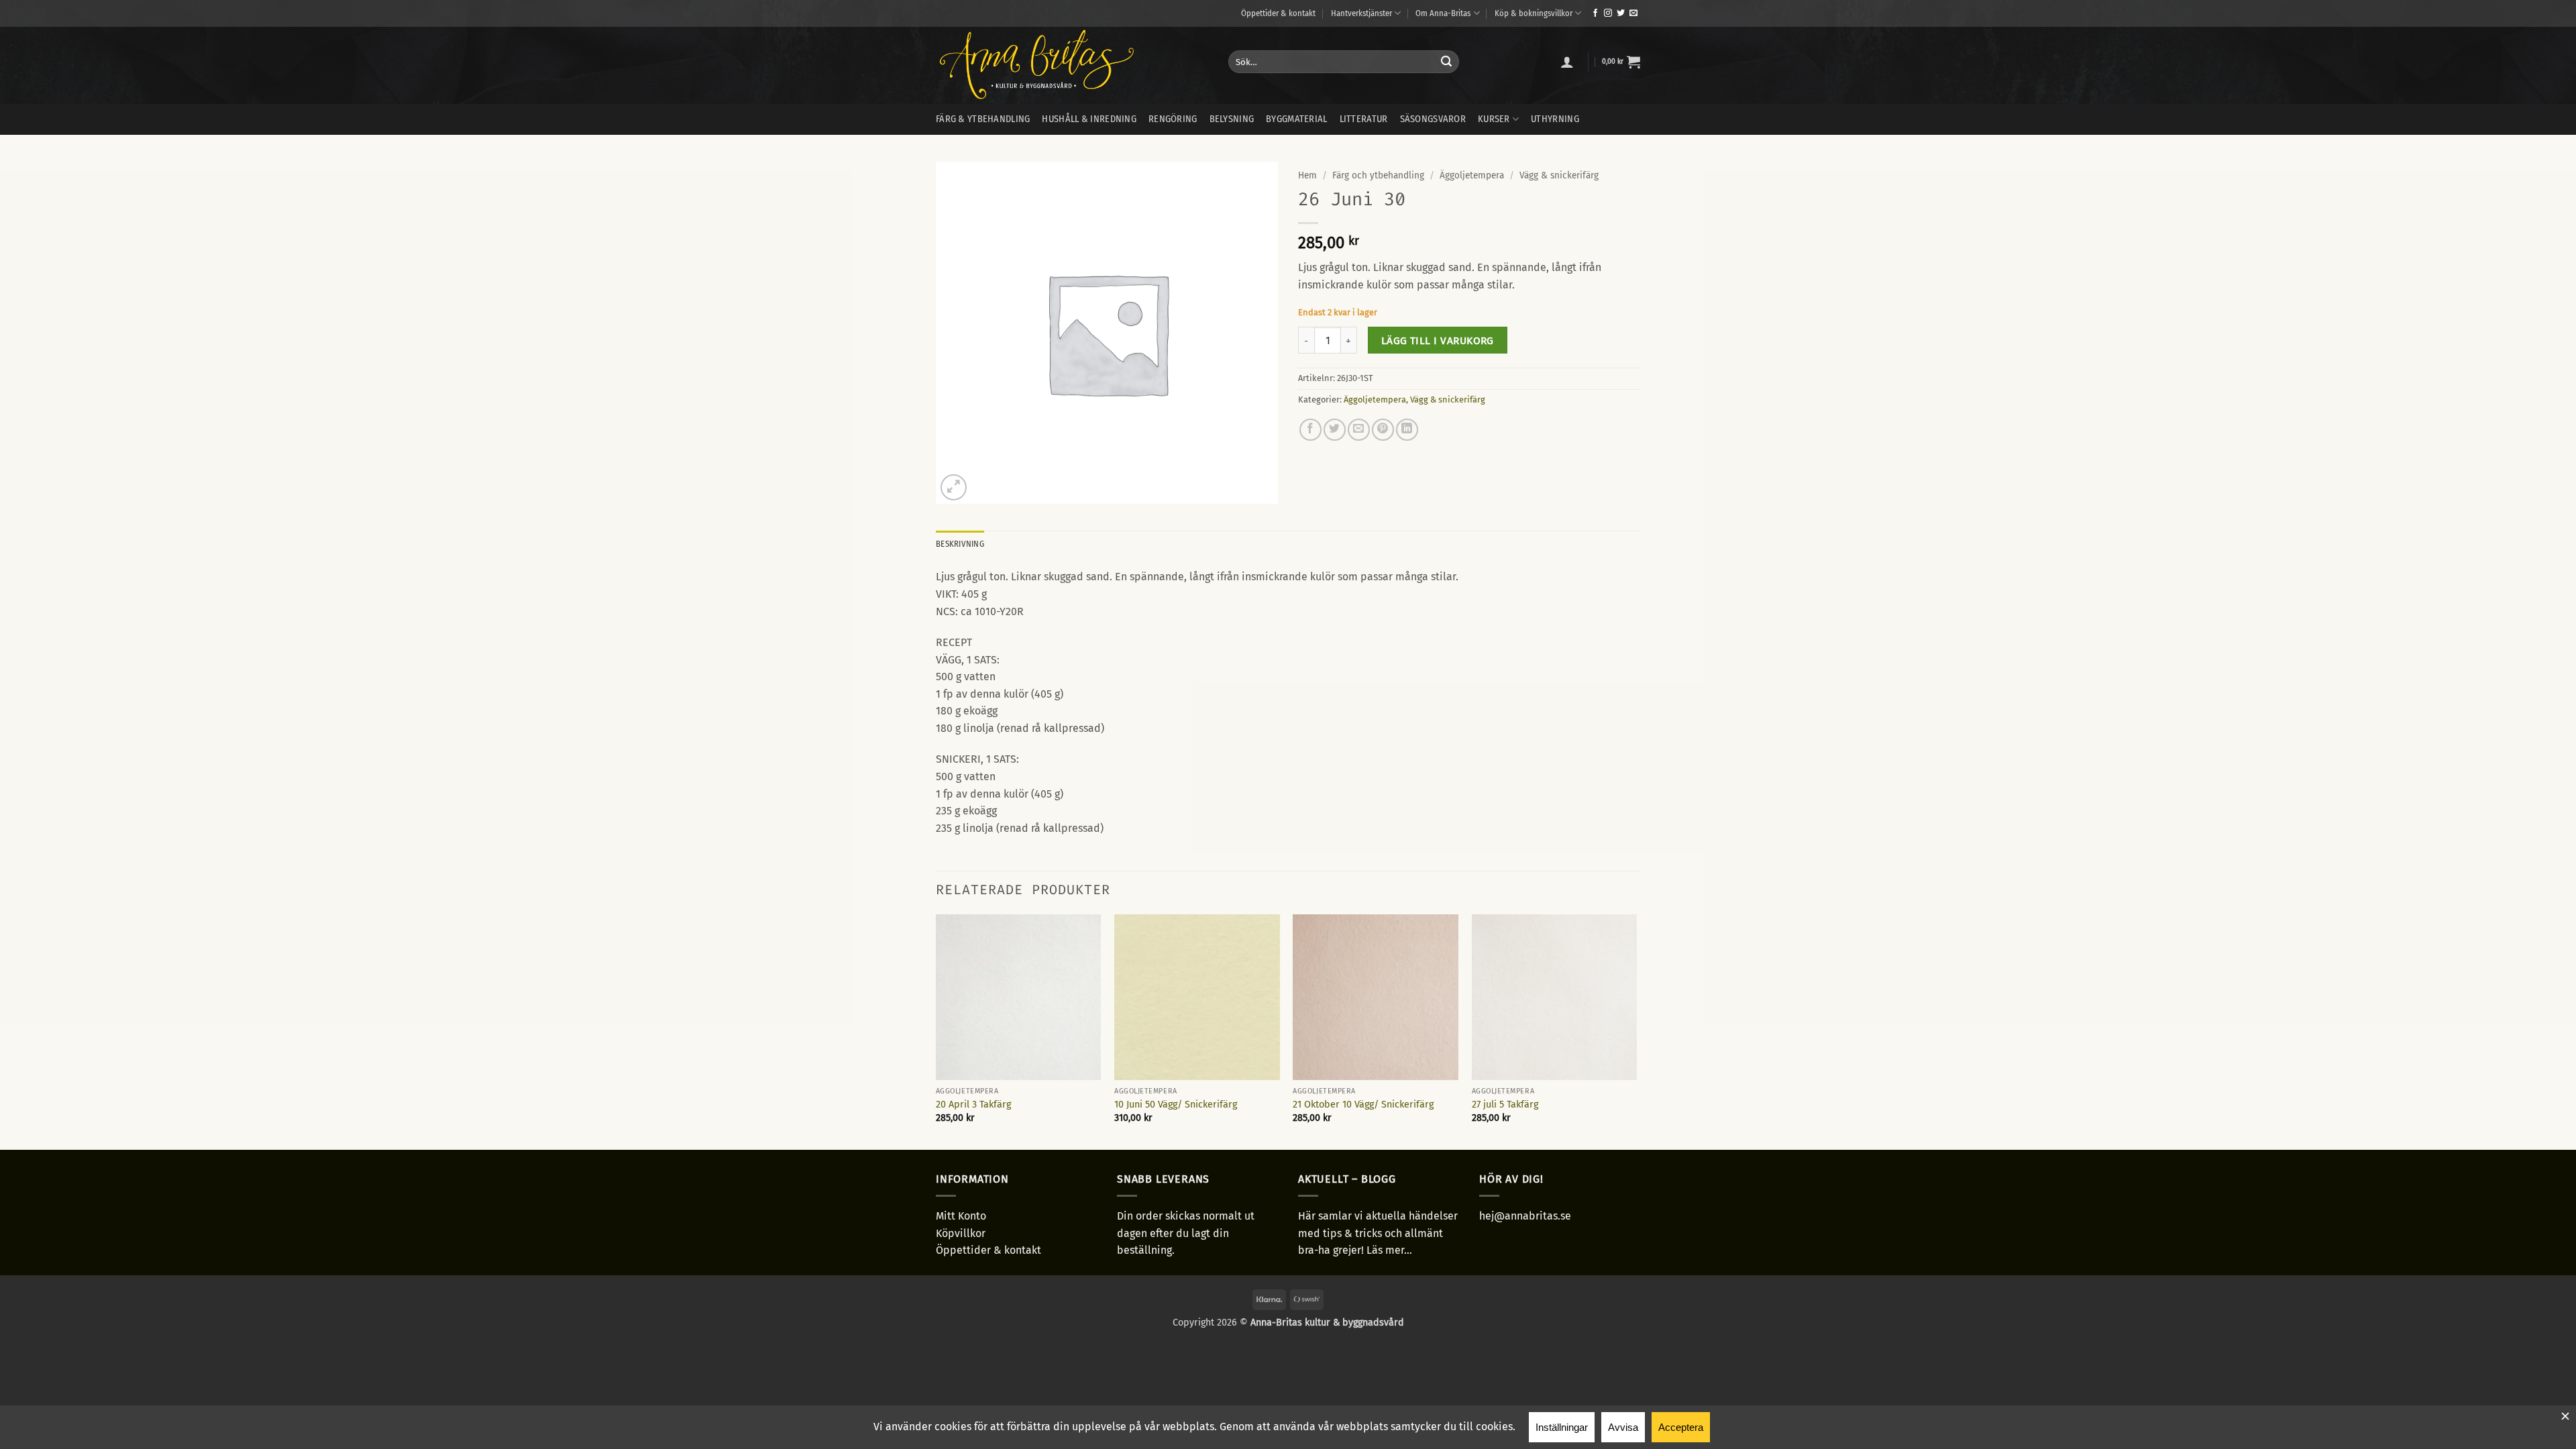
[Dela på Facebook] (1310, 430)
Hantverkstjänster (1361, 13)
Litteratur (1364, 119)
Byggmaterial (1296, 119)
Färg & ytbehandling (983, 119)
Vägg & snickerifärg (1559, 175)
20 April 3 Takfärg (973, 1105)
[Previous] (936, 1031)
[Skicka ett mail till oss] (1633, 13)
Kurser (1494, 119)
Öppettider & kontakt (1278, 13)
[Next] (1636, 1031)
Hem (1307, 175)
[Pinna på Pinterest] (1383, 430)
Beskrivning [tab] (960, 544)
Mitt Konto (961, 1216)
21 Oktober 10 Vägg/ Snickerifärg (1363, 1105)
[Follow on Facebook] (1595, 13)
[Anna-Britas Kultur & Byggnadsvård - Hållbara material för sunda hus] (1072, 65)
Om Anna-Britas (1443, 13)
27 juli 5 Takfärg (1505, 1105)
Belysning (1232, 119)
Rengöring (1173, 119)
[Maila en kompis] (1359, 430)
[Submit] (1446, 62)
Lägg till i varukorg (1438, 340)
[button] (1567, 62)
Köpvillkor (961, 1233)
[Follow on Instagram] (1608, 13)
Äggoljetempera (1472, 175)
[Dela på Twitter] (1335, 430)
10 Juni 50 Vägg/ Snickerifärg (1176, 1105)
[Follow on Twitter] (1621, 13)
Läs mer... (1389, 1250)
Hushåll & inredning (1089, 119)
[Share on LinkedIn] (1407, 430)
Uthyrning (1555, 119)
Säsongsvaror (1433, 119)
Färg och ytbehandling (1378, 175)
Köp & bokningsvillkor (1534, 13)
